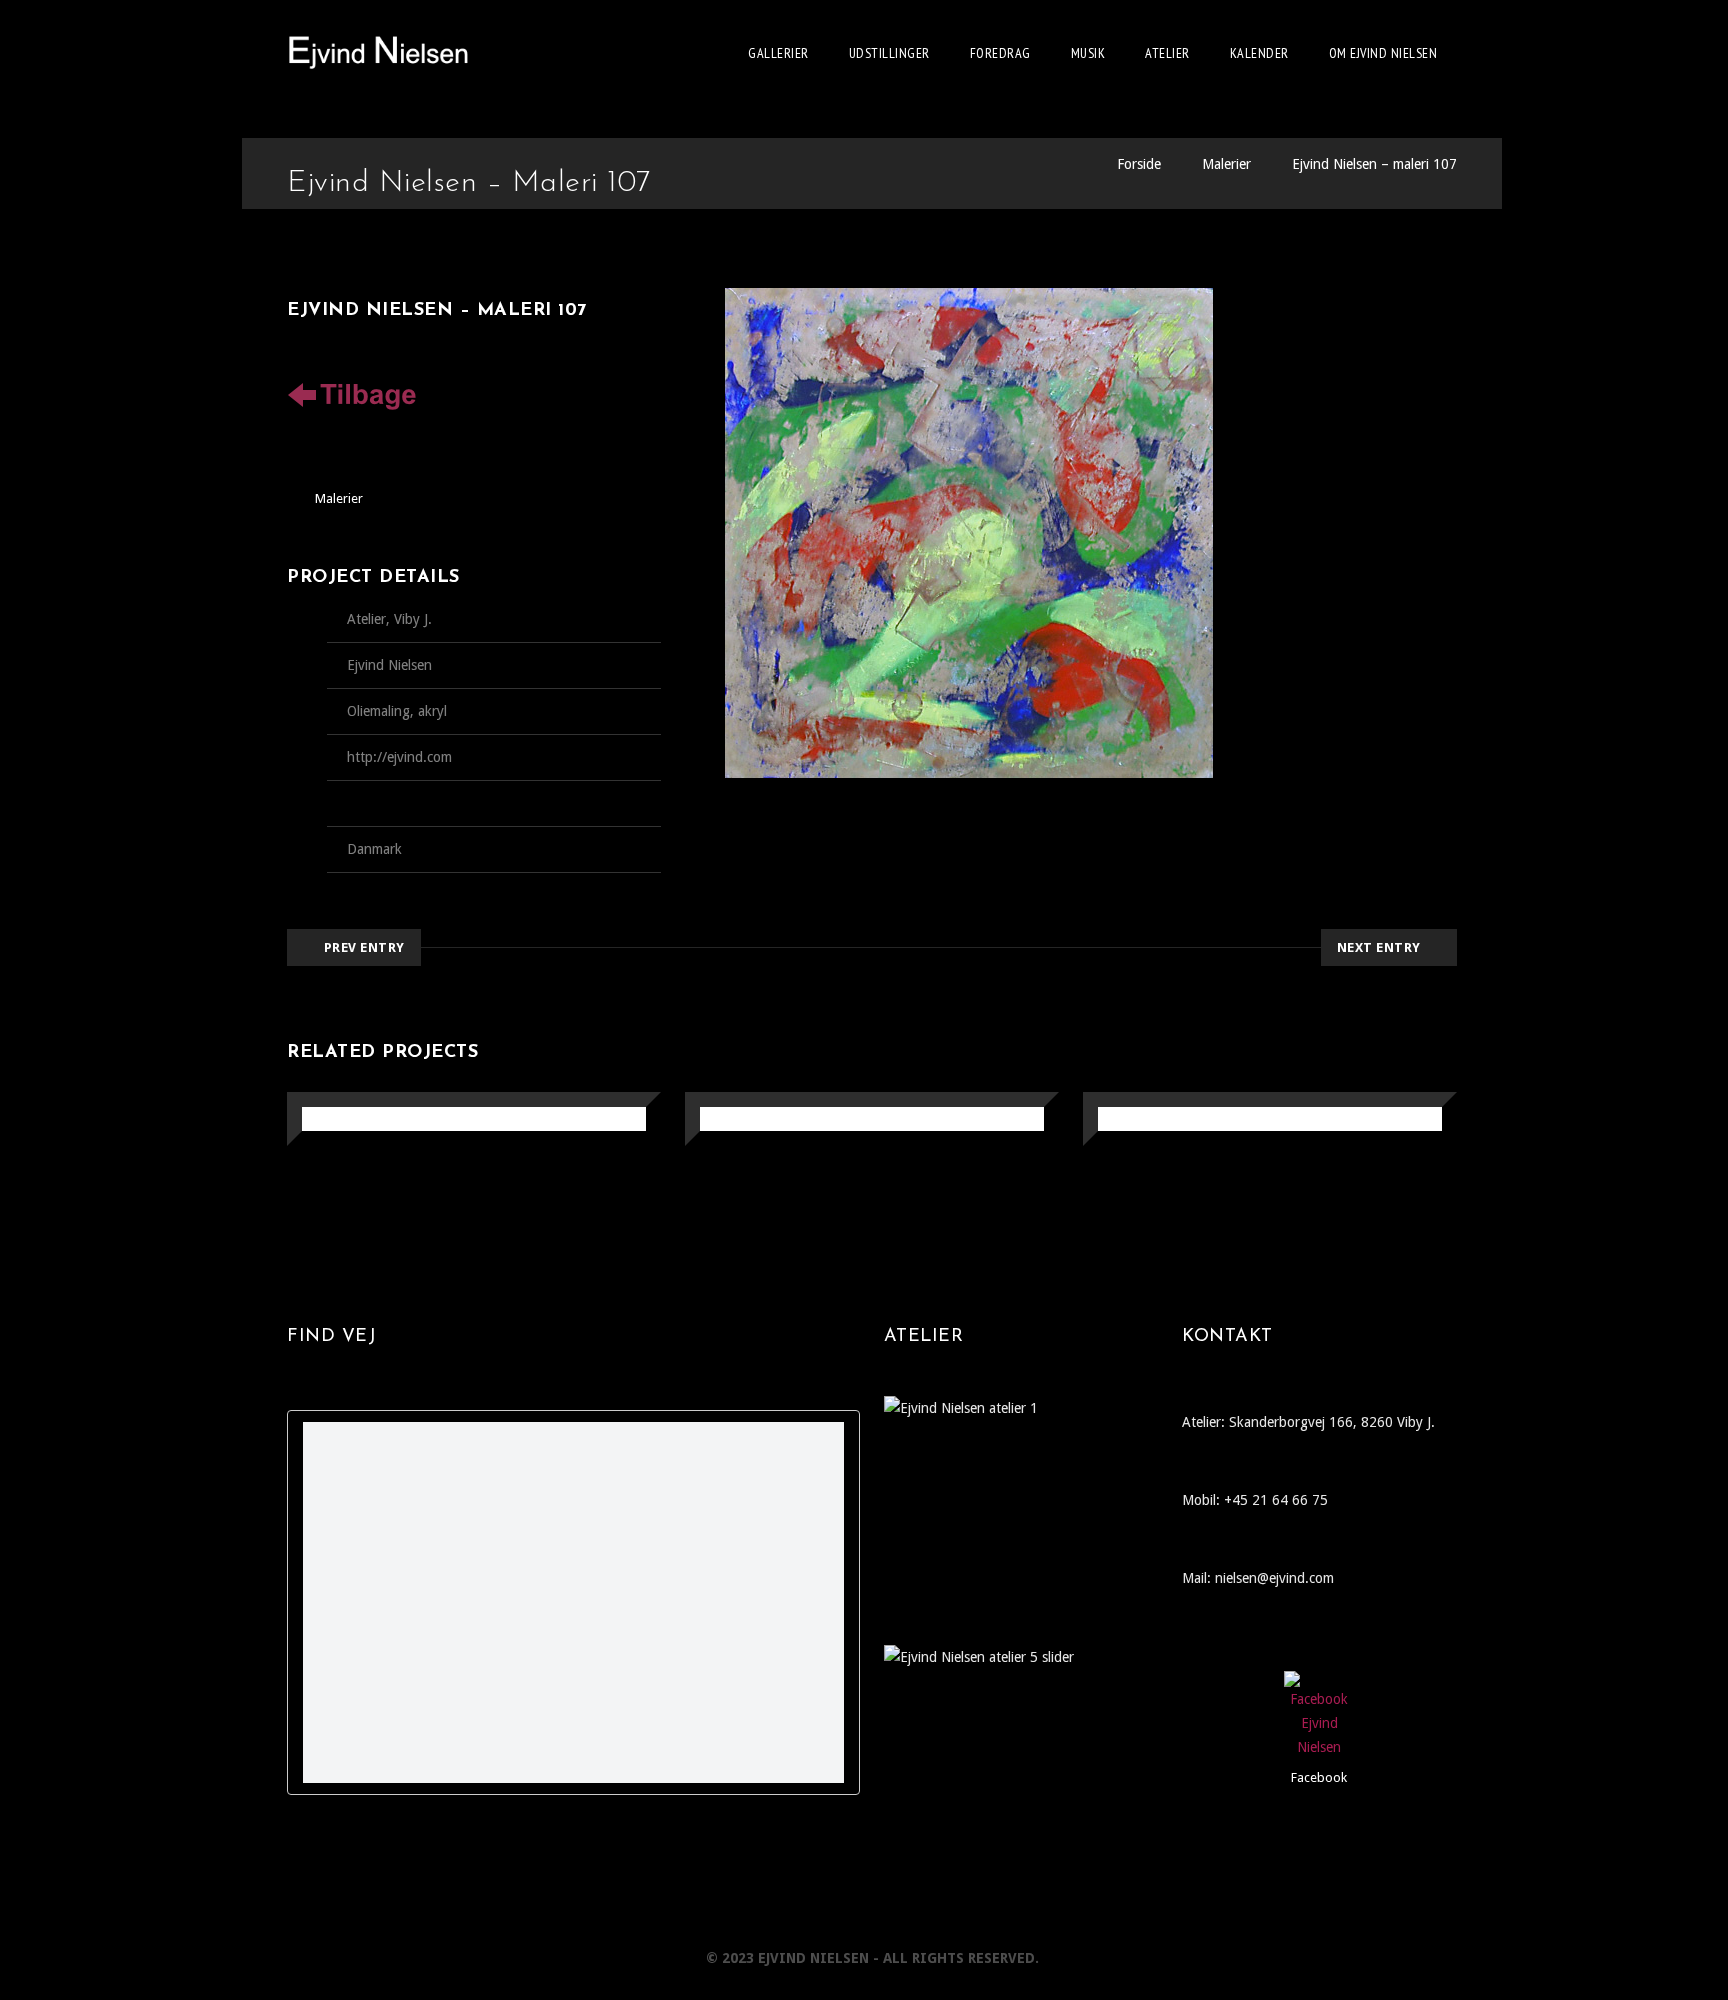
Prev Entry (364, 947)
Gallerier (778, 53)
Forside (1139, 164)
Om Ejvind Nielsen (1383, 53)
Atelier (1167, 53)
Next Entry (1379, 947)
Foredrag (1000, 53)
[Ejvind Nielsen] (378, 53)
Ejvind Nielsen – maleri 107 (1374, 164)
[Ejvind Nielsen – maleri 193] (723, 1120)
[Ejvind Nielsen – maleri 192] (1121, 1120)
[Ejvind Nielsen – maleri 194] (325, 1120)
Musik (1088, 53)
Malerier (1226, 164)
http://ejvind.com (399, 757)
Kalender (1259, 53)
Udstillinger (889, 53)
